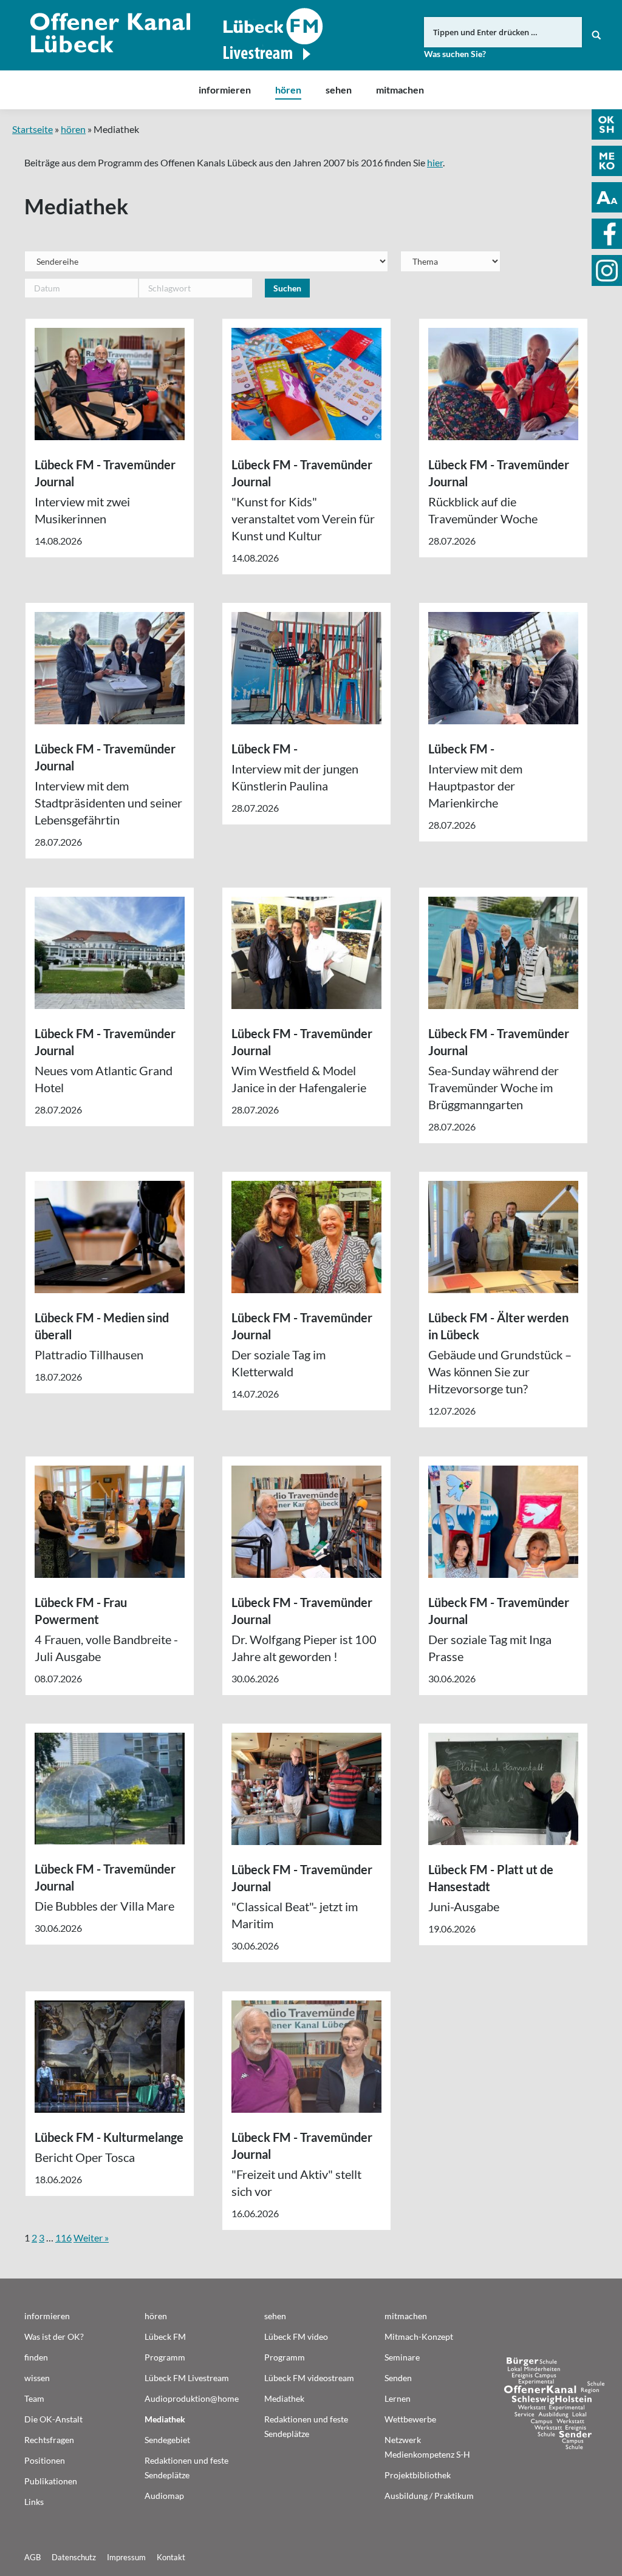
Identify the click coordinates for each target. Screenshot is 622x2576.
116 (63, 2238)
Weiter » (91, 2238)
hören (73, 129)
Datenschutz (74, 2557)
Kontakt (171, 2557)
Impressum (126, 2557)
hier (435, 162)
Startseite (32, 129)
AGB (32, 2557)
